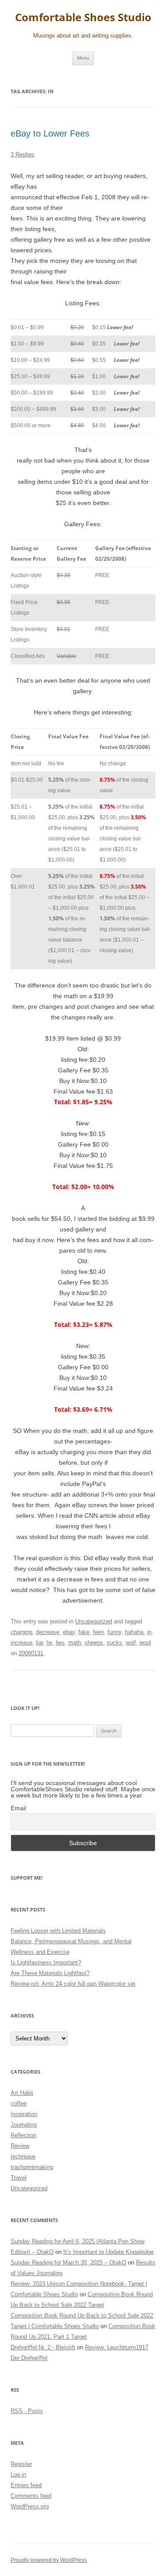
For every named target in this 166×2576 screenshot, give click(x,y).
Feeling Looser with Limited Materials (58, 1931)
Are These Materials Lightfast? (50, 1973)
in (149, 1632)
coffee (19, 2103)
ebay (69, 1632)
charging (21, 1632)
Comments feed (31, 2496)
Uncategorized (94, 1621)
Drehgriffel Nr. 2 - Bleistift (43, 2347)
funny (114, 1632)
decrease (48, 1632)
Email (18, 1808)
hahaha (134, 1632)
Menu (83, 58)
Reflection (23, 2135)
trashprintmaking (32, 2167)
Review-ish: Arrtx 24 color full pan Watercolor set (73, 1984)
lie (49, 1643)
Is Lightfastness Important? (46, 1962)
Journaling (24, 2125)
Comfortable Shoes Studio (83, 17)
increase (21, 1643)
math (75, 1643)
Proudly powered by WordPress (49, 2560)
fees (98, 1632)
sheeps (94, 1643)
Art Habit (22, 2093)
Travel (19, 2178)
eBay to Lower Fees (50, 133)
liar (39, 1643)
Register (21, 2464)
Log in (18, 2475)
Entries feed (26, 2485)
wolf (131, 1643)
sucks (114, 1643)
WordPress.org (30, 2506)
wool (145, 1643)
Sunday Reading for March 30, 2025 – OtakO (68, 2263)
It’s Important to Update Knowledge (108, 2252)
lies (60, 1643)
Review (20, 2146)
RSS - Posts (27, 2411)
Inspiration (24, 2114)
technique (23, 2156)
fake (84, 1632)
